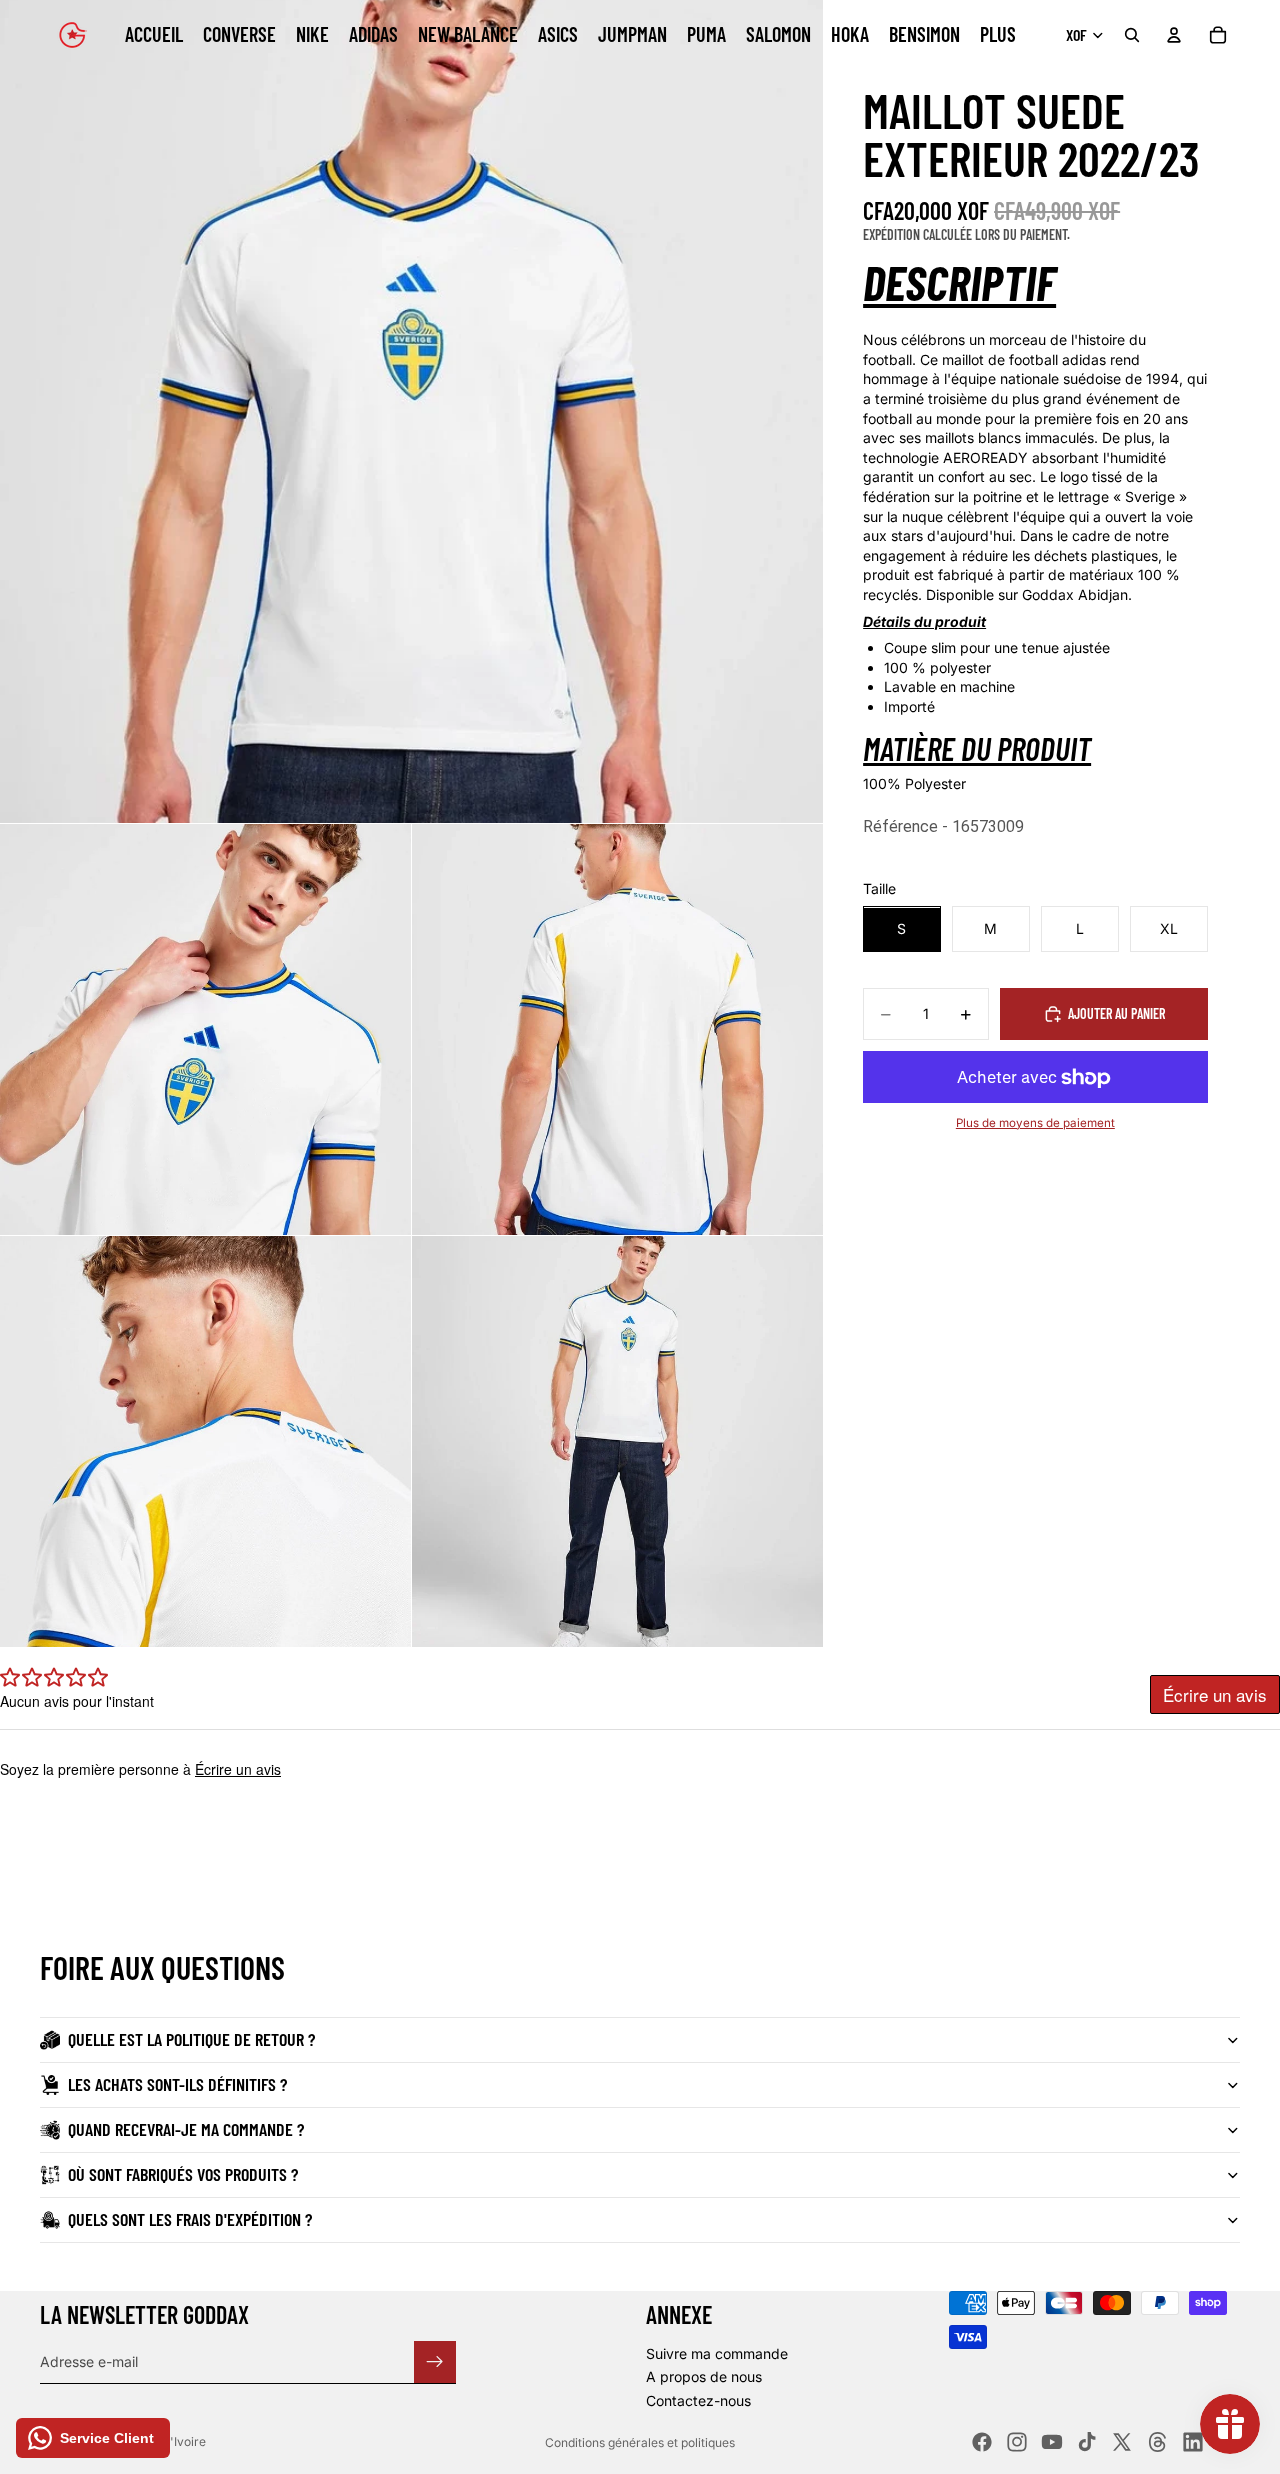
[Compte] (1174, 35)
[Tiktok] (1087, 2442)
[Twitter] (1122, 2442)
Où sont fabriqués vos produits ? (183, 2174)
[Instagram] (1017, 2442)
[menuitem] (998, 35)
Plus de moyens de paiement (1035, 1123)
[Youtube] (1052, 2442)
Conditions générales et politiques (640, 2442)
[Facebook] (982, 2442)
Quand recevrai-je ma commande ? (186, 2129)
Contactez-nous (698, 2400)
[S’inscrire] (435, 2361)
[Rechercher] (1132, 35)
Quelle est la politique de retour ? (191, 2039)
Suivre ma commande (717, 2353)
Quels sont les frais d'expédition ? (190, 2219)
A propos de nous (704, 2376)
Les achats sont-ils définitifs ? (177, 2084)
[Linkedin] (1193, 2442)
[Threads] (1158, 2442)
